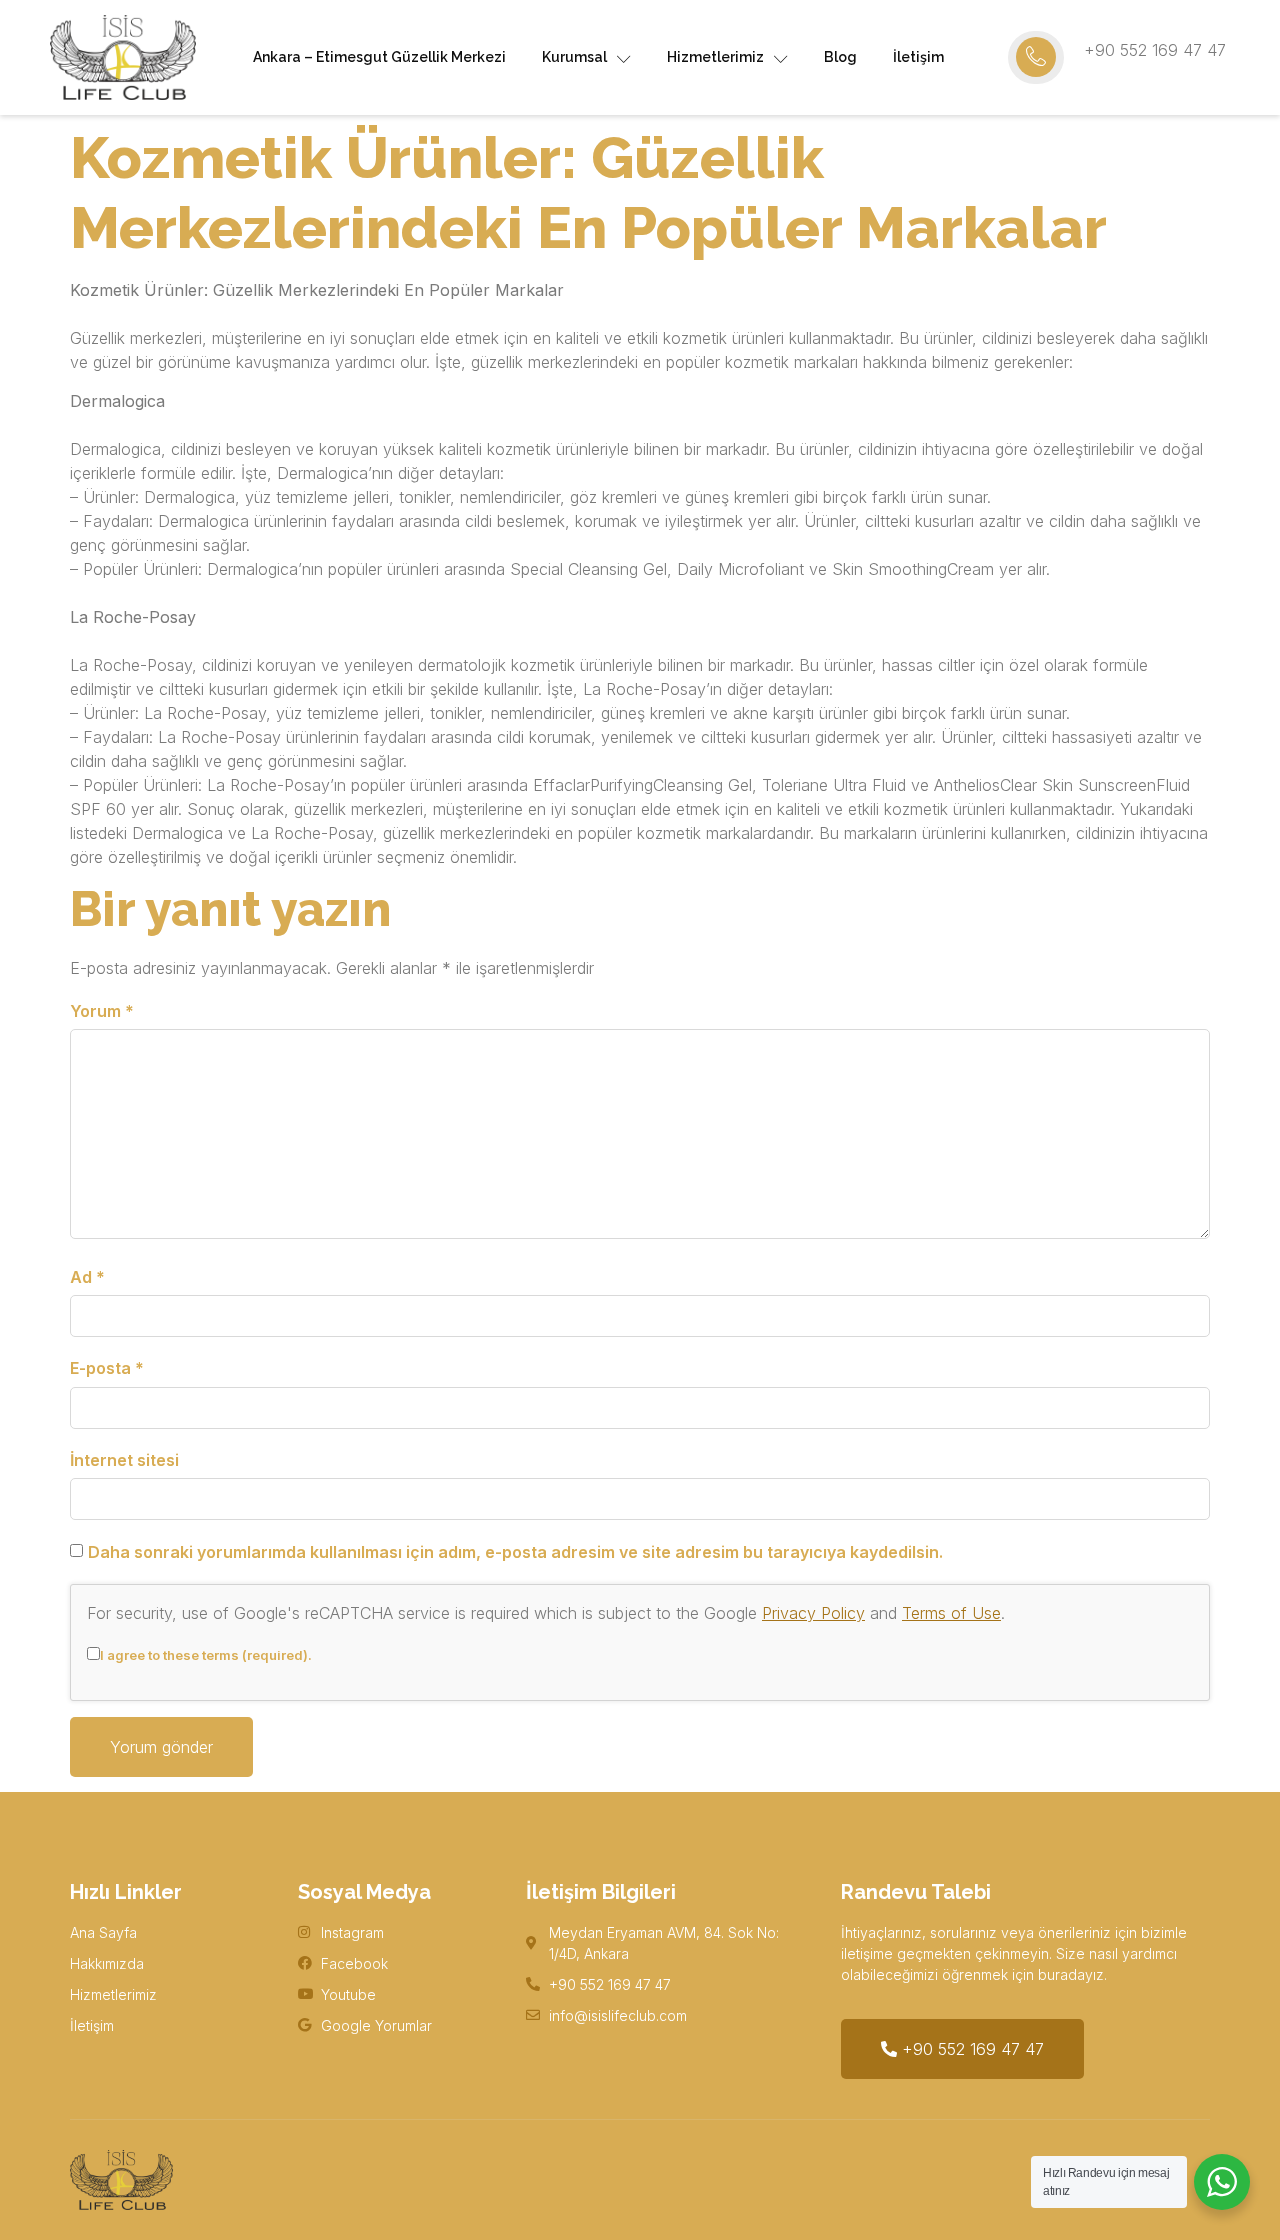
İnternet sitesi (124, 1460)
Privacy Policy (813, 1613)
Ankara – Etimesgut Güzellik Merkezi (379, 57)
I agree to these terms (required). (206, 1655)
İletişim (918, 57)
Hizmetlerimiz (715, 57)
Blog (840, 57)
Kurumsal (574, 57)
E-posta (107, 1368)
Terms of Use (951, 1613)
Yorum (102, 1011)
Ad (87, 1277)
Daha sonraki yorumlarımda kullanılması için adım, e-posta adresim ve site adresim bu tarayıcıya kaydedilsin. (515, 1552)
